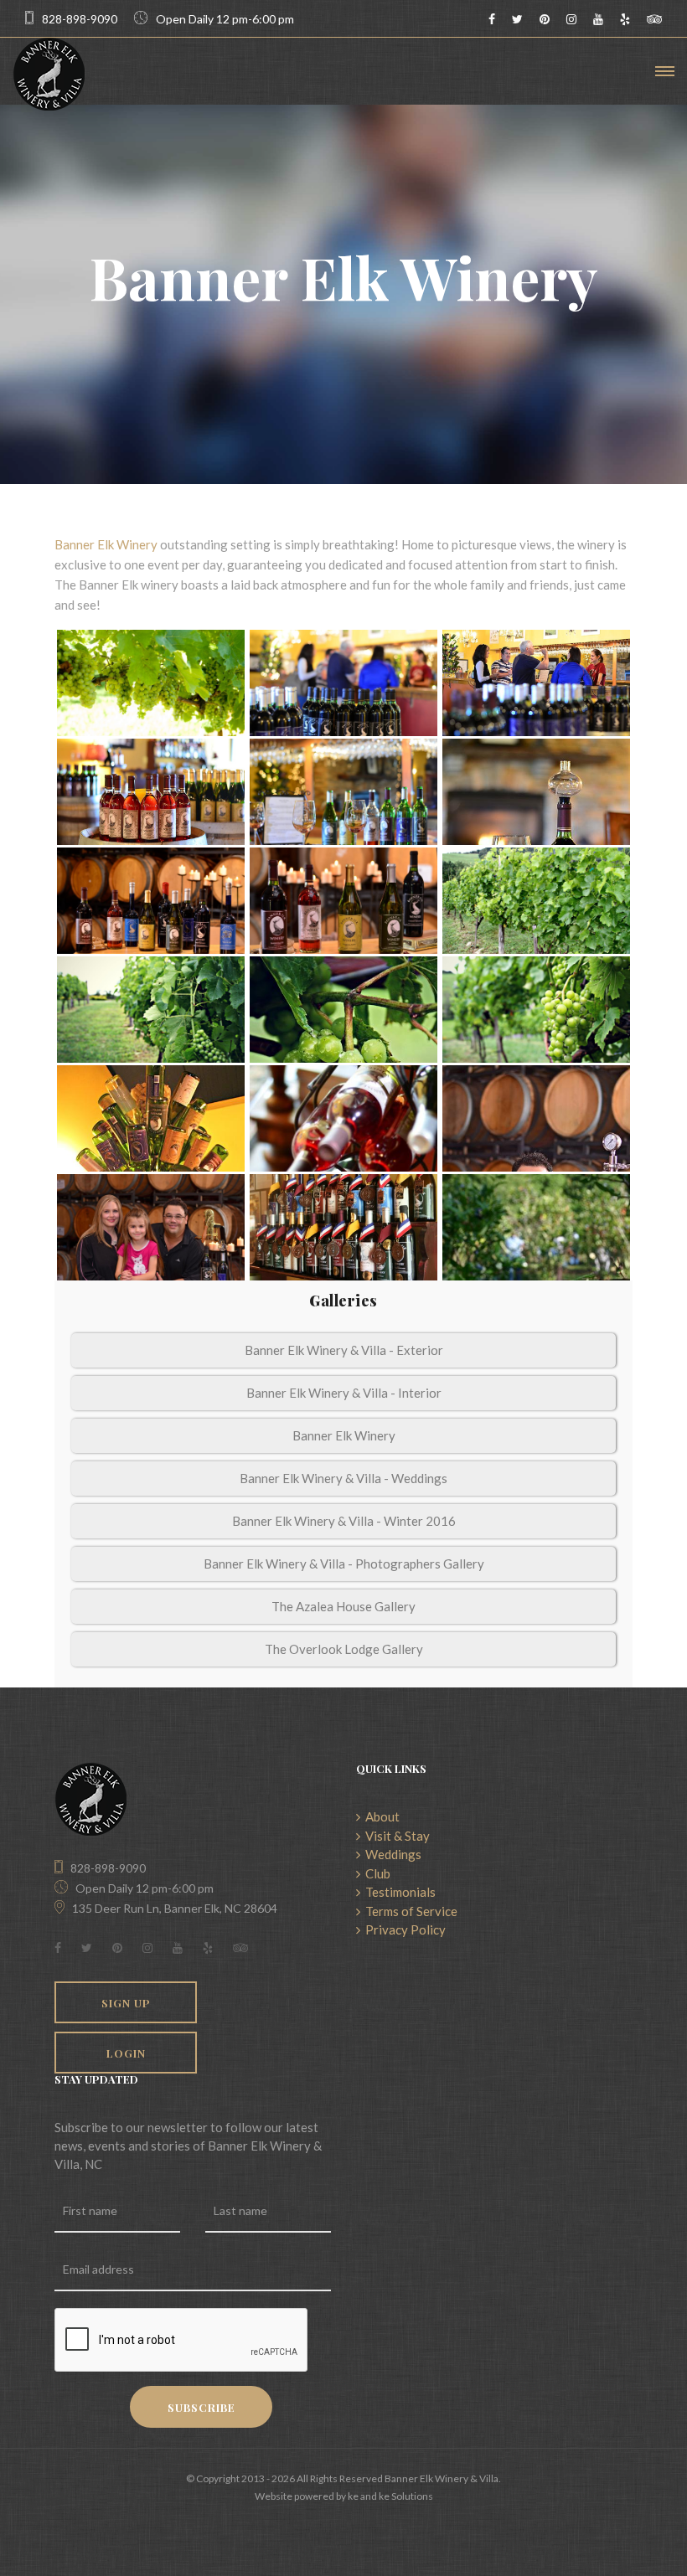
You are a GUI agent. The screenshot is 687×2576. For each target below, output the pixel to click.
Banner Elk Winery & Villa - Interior (344, 1393)
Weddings (391, 1854)
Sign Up (126, 2003)
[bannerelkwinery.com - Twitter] (517, 19)
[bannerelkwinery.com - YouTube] (598, 19)
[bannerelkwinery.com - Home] (49, 74)
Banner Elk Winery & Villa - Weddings (343, 1478)
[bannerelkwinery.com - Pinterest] (545, 19)
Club (375, 1873)
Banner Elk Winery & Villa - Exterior (344, 1350)
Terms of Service (409, 1911)
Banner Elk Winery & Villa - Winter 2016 (344, 1521)
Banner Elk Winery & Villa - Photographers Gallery (344, 1564)
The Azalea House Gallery (343, 1606)
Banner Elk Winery (106, 544)
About (380, 1816)
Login (126, 2053)
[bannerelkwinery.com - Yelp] (625, 19)
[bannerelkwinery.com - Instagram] (571, 19)
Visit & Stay (395, 1836)
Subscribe (201, 2407)
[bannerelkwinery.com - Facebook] (492, 19)
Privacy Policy (403, 1929)
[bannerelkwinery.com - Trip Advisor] (654, 19)
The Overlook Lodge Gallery (344, 1649)
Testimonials (398, 1892)
